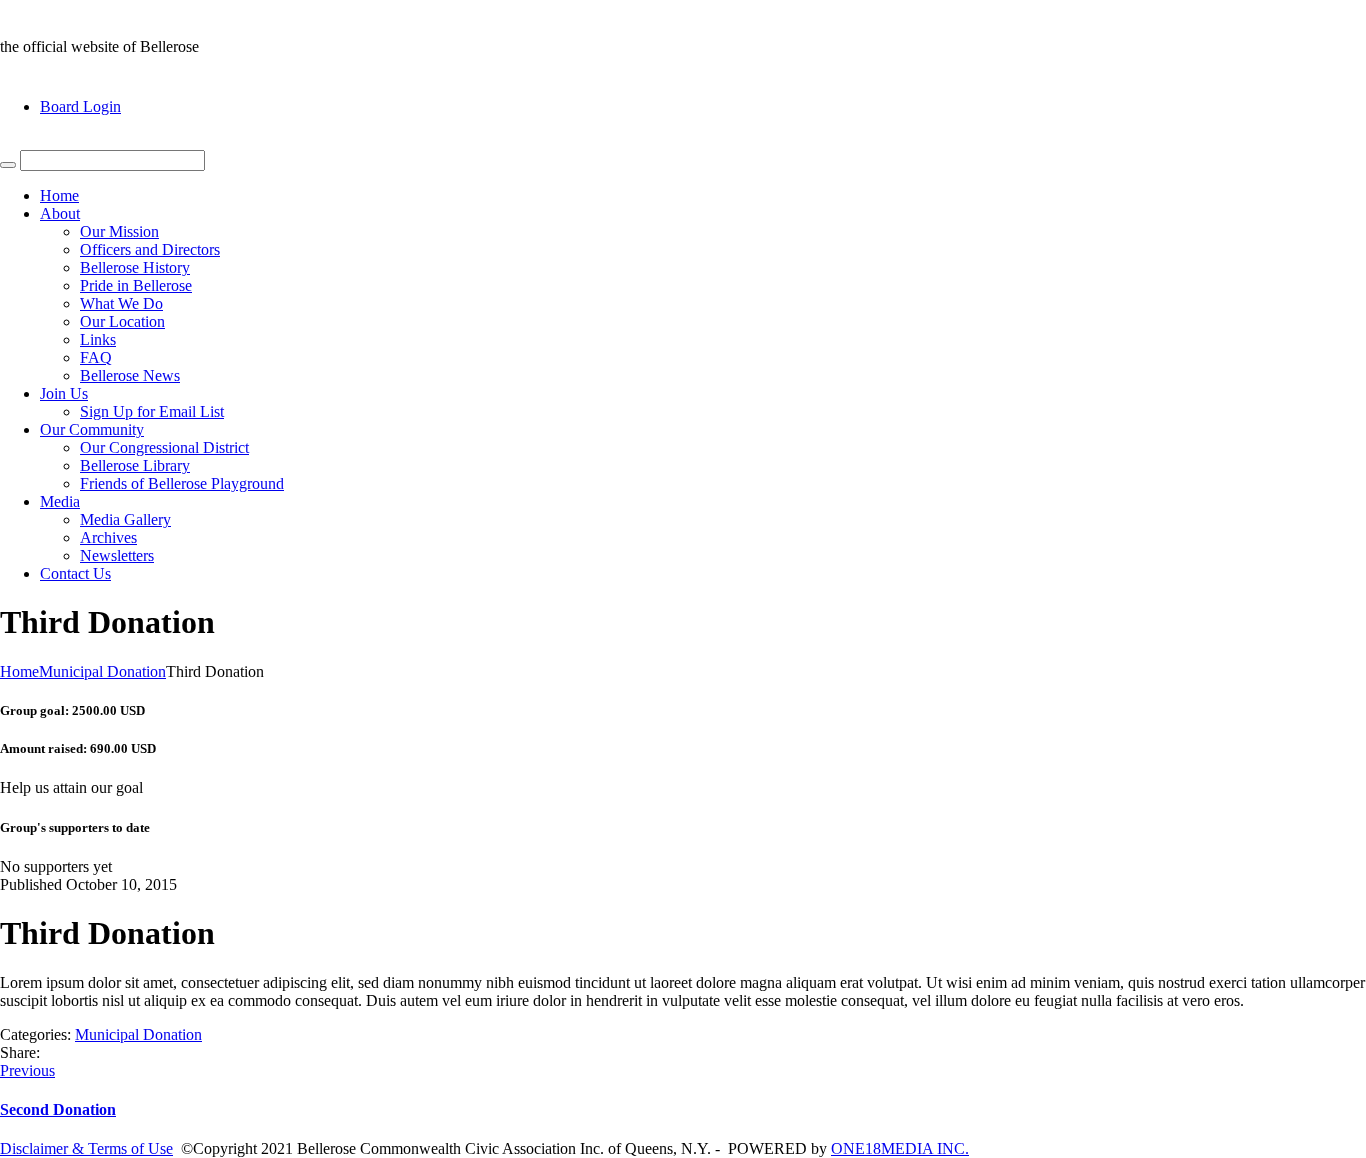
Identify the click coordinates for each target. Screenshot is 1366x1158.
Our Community (92, 429)
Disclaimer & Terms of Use (86, 1148)
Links (98, 339)
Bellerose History (135, 267)
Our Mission (119, 231)
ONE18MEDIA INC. (900, 1148)
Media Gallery (125, 519)
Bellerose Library (135, 465)
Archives (108, 537)
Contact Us (75, 573)
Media (60, 501)
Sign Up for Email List (152, 411)
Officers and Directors (150, 249)
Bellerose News (130, 375)
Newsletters (117, 555)
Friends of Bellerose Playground (182, 483)
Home (59, 195)
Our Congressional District (164, 447)
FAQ (96, 357)
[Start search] (8, 165)
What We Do (121, 303)
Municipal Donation (102, 671)
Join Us (64, 393)
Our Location (122, 321)
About (60, 213)
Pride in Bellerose (136, 285)
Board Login (80, 106)
